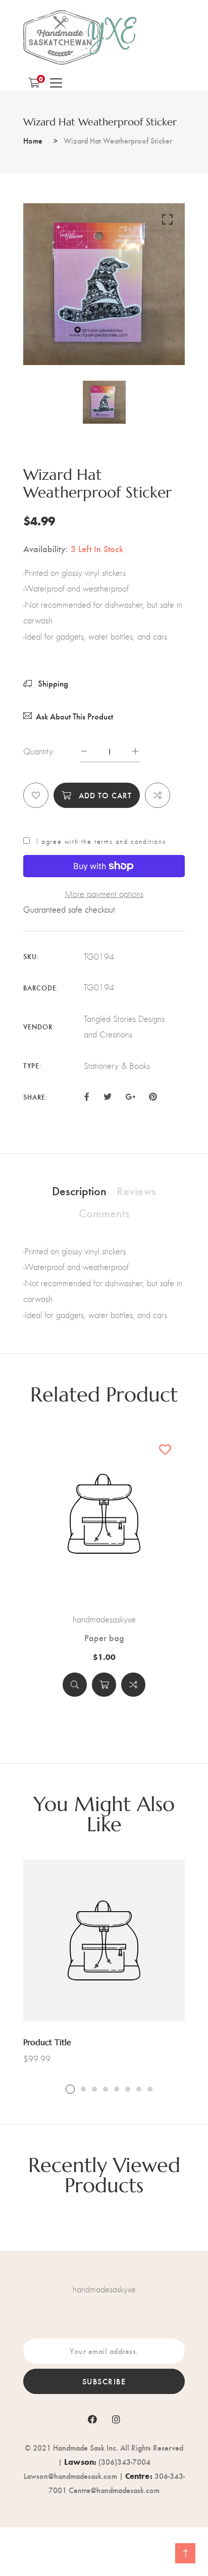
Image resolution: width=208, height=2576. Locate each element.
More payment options (104, 894)
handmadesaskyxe (104, 1619)
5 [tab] (117, 2089)
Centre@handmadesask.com (114, 2490)
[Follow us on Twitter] (107, 1096)
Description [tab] (79, 1190)
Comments (104, 1212)
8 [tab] (150, 2089)
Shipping (52, 683)
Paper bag (104, 1638)
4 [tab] (106, 2089)
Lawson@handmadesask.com (70, 2476)
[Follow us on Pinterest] (153, 1096)
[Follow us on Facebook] (87, 1096)
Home (33, 140)
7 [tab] (139, 2089)
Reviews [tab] (136, 1190)
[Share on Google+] (130, 1096)
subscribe (104, 2381)
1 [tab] (70, 2089)
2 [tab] (83, 2089)
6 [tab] (128, 2089)
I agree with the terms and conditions (101, 841)
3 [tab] (94, 2089)
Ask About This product (74, 716)
